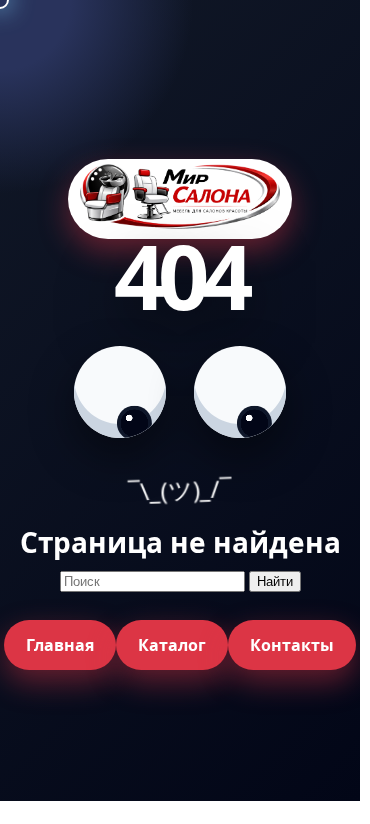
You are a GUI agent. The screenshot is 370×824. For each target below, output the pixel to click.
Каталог (172, 645)
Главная (60, 645)
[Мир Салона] (180, 199)
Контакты (292, 645)
